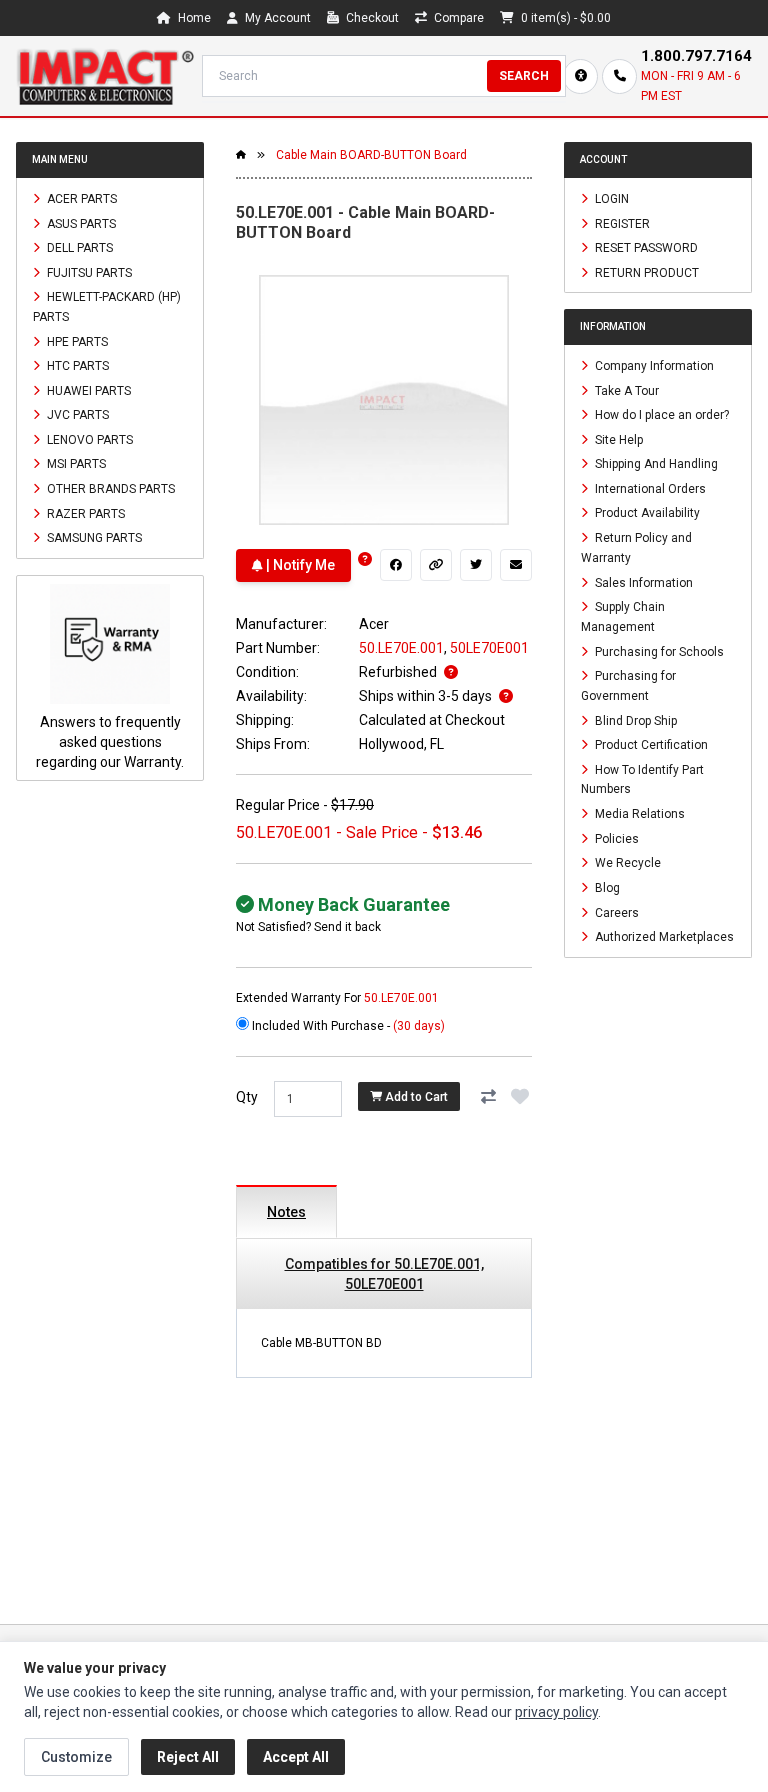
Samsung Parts (93, 538)
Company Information (653, 366)
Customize (76, 1757)
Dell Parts (78, 248)
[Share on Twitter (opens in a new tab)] (476, 565)
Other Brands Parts (109, 489)
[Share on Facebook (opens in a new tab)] (396, 565)
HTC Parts (76, 366)
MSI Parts (75, 464)
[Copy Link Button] (436, 565)
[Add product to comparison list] (488, 1097)
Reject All (188, 1757)
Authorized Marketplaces (663, 937)
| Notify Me (299, 565)
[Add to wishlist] (520, 1097)
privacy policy (556, 1712)
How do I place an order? (660, 415)
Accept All (296, 1757)
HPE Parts (76, 341)
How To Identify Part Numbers (642, 779)
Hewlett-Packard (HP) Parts (107, 307)
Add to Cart (415, 1097)
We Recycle (626, 863)
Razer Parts (84, 513)
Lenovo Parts (88, 439)
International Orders (649, 488)
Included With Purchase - (347, 1026)
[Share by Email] (516, 565)
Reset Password (645, 248)
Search (524, 76)
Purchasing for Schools (658, 651)
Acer (374, 624)
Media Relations (638, 814)
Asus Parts (80, 223)
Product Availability (646, 513)
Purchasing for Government (628, 686)
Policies (615, 838)
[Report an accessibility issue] (580, 76)
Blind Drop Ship (634, 720)
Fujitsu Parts (88, 272)
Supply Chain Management (623, 617)
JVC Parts (76, 415)
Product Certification (650, 745)
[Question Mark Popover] (365, 559)
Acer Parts (80, 199)
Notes (286, 1212)
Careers (615, 912)
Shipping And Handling (655, 464)
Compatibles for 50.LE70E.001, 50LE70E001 (384, 1274)
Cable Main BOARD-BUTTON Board (371, 155)
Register (621, 223)
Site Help (617, 439)
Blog (606, 888)
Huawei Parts (87, 390)
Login (610, 199)
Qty (247, 1097)
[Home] (105, 76)
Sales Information (642, 582)
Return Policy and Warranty (636, 548)
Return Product (645, 272)
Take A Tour (625, 390)
